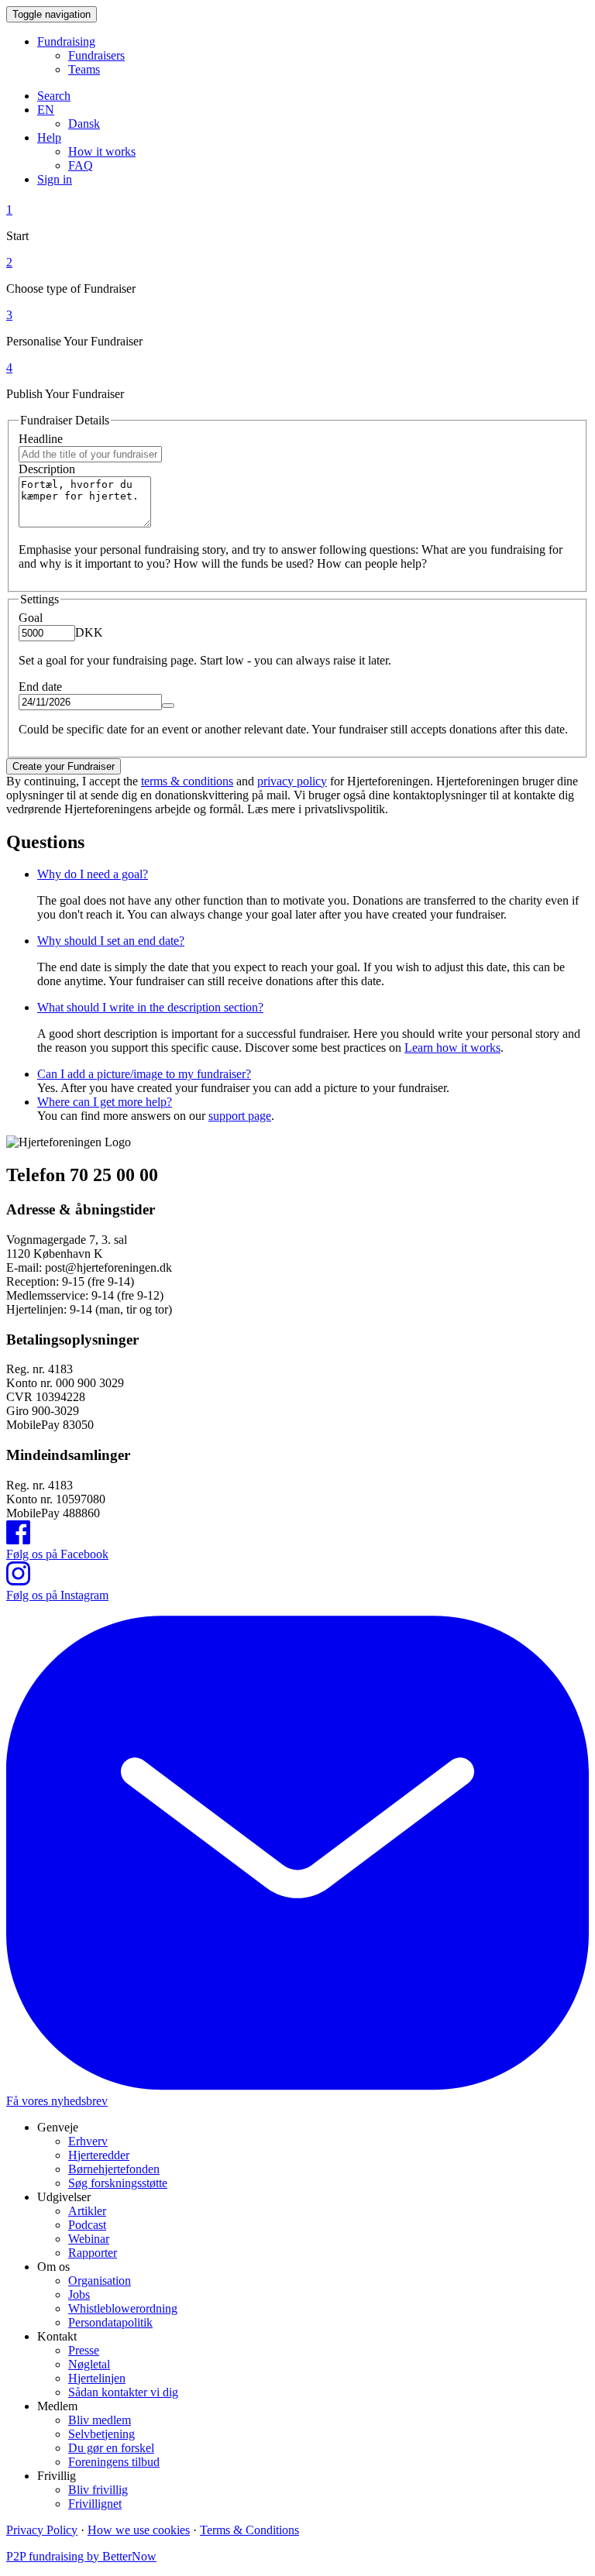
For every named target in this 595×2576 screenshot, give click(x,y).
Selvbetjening (101, 2434)
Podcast (87, 2225)
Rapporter (93, 2253)
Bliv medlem (100, 2420)
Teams (84, 69)
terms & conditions (187, 781)
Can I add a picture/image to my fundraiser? (144, 1074)
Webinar (89, 2239)
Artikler (87, 2211)
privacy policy (292, 781)
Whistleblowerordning (123, 2308)
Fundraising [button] (66, 41)
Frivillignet (95, 2504)
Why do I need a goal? (93, 874)
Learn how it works (452, 1048)
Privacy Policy (42, 2530)
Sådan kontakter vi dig (123, 2392)
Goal (31, 618)
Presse (84, 2350)
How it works (102, 151)
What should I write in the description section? (150, 1007)
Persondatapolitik (110, 2322)
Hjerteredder (99, 2155)
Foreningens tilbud (114, 2462)
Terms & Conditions (249, 2530)
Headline (41, 439)
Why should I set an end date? (111, 941)
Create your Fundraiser (64, 766)
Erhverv (88, 2141)
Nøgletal (89, 2364)
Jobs (79, 2294)
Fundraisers (96, 55)
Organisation (100, 2281)
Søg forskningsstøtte (118, 2183)
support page (240, 1116)
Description (47, 469)
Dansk (84, 124)
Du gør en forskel (111, 2448)
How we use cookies (139, 2530)
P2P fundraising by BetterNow (81, 2556)
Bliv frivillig (98, 2490)
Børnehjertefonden (114, 2169)
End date (40, 687)
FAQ (81, 165)
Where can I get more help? (105, 1102)
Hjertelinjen (97, 2378)
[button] (46, 110)
